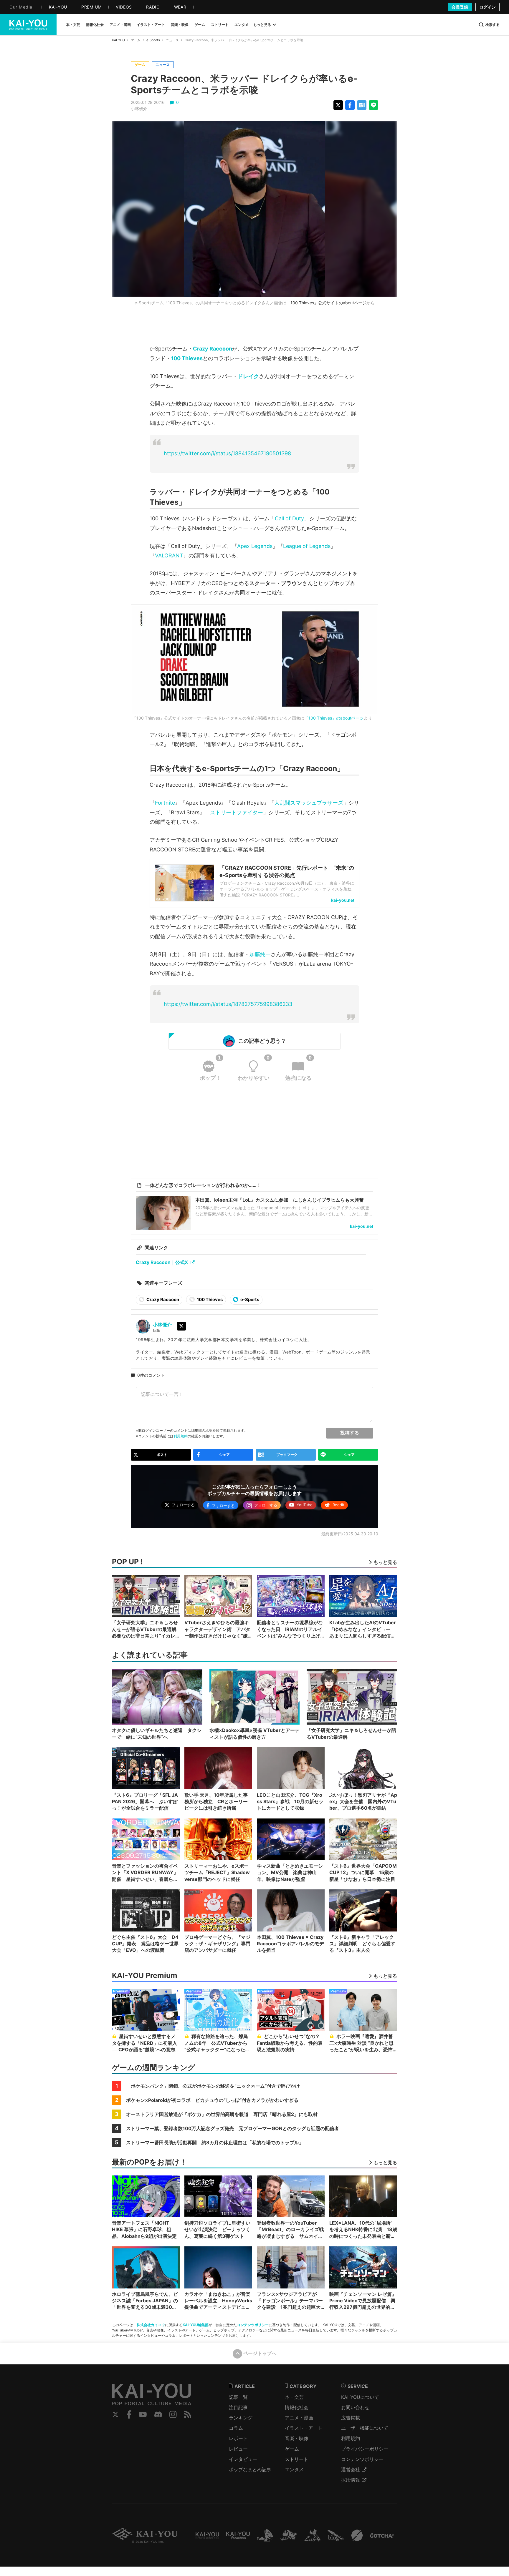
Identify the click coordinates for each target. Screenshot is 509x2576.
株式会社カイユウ (151, 2325)
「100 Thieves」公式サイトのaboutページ (326, 303)
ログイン (487, 7)
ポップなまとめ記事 (250, 2469)
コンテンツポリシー (253, 2325)
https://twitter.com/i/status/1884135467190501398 (227, 453)
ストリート (297, 2459)
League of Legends (307, 546)
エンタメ (294, 2469)
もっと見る (262, 25)
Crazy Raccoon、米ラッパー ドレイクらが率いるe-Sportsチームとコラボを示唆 (244, 84)
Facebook (129, 2414)
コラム (236, 2428)
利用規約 (181, 1436)
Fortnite (165, 803)
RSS (188, 2414)
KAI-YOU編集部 (196, 2325)
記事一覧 (238, 2397)
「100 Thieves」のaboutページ (334, 718)
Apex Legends (255, 546)
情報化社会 (297, 2407)
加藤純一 (260, 954)
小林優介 (139, 109)
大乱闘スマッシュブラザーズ (309, 803)
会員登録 (460, 7)
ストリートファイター (237, 812)
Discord (158, 2414)
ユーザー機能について (365, 2428)
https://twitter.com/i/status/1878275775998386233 (228, 1004)
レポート (238, 2438)
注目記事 (238, 2407)
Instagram (173, 2414)
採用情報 (351, 2480)
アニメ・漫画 (299, 2418)
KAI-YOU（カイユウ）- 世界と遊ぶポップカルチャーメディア (28, 25)
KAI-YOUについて (360, 2397)
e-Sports (153, 40)
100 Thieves (187, 358)
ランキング (241, 2418)
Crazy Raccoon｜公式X (162, 1262)
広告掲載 (351, 2418)
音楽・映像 (297, 2438)
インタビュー (243, 2459)
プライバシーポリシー (365, 2449)
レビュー (238, 2449)
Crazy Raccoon (213, 349)
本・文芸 (294, 2397)
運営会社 (351, 2469)
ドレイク (248, 376)
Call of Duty (289, 518)
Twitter (115, 2414)
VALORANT (169, 555)
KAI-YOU (118, 40)
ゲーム (136, 40)
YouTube (143, 2414)
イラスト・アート (304, 2428)
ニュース (172, 40)
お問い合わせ (355, 2407)
